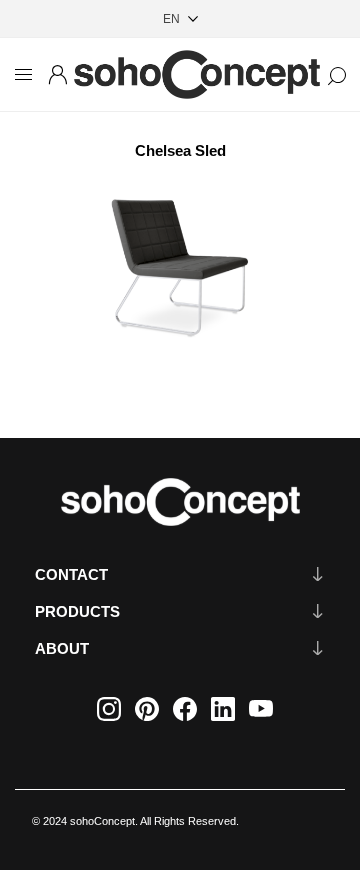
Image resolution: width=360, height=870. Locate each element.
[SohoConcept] (180, 502)
